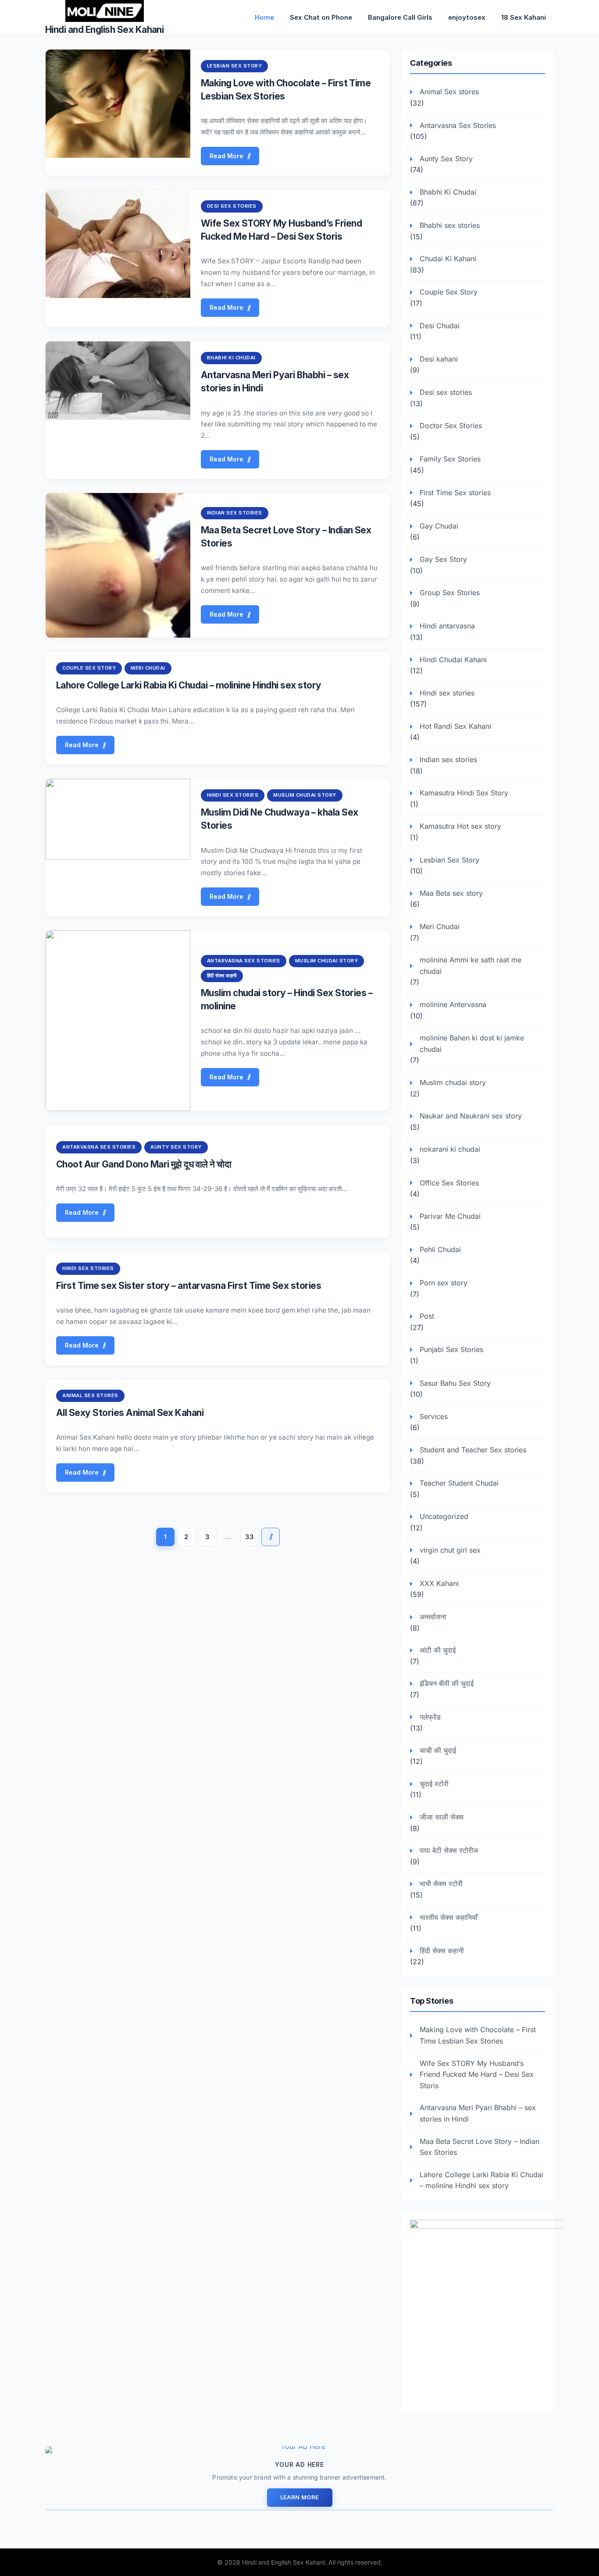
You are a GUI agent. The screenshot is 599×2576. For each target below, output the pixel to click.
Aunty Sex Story (176, 1147)
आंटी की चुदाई (438, 1650)
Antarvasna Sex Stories (244, 961)
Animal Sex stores (90, 1395)
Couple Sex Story (89, 668)
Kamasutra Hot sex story (460, 826)
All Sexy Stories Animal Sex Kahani (130, 1413)
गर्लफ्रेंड (430, 1717)
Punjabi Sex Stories (451, 1349)
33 (250, 1537)
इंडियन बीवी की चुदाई (447, 1683)
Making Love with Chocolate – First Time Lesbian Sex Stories (478, 2035)
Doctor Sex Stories (451, 426)
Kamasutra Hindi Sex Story (464, 793)
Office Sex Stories (449, 1183)
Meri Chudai (148, 668)
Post (427, 1316)
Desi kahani (439, 359)
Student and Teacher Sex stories (473, 1450)
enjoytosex (467, 17)
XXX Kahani (439, 1583)
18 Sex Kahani (524, 17)
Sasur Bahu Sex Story (455, 1383)
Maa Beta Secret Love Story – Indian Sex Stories (480, 2147)
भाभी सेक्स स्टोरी (441, 1884)
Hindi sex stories (233, 795)
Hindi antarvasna (447, 626)
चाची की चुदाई (438, 1750)
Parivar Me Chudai (450, 1216)
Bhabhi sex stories (450, 225)
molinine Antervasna (453, 1004)
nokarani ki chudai (450, 1149)
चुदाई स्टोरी (434, 1784)
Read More (226, 156)
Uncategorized (444, 1516)
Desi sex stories (232, 206)
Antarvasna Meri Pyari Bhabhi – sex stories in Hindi (478, 2113)
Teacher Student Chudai (459, 1483)
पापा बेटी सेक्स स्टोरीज (449, 1850)
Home (264, 17)
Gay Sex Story (443, 559)
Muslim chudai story (305, 795)
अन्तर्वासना (433, 1617)
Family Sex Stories (450, 459)
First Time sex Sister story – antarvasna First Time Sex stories (189, 1286)
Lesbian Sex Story (235, 66)
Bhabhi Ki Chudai (231, 358)
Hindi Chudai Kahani (453, 660)
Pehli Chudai (440, 1249)
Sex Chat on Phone (321, 17)
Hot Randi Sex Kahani (455, 726)
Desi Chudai (440, 326)
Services (434, 1416)
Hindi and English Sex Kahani (104, 30)
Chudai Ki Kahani (448, 259)
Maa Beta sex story (451, 893)
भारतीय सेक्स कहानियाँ (449, 1917)
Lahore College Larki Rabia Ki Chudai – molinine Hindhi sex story (189, 685)
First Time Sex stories (455, 493)
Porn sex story (444, 1283)
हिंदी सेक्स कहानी (222, 976)
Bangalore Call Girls (400, 17)
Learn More (300, 2497)
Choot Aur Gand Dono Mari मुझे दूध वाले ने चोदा (144, 1164)
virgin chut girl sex (450, 1550)
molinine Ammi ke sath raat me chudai (471, 965)
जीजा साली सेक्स (442, 1817)
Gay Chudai (439, 526)
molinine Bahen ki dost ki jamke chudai (472, 1043)
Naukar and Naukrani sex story (471, 1116)
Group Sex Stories (450, 593)
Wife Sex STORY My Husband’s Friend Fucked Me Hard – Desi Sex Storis (477, 2074)
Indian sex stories (235, 513)
